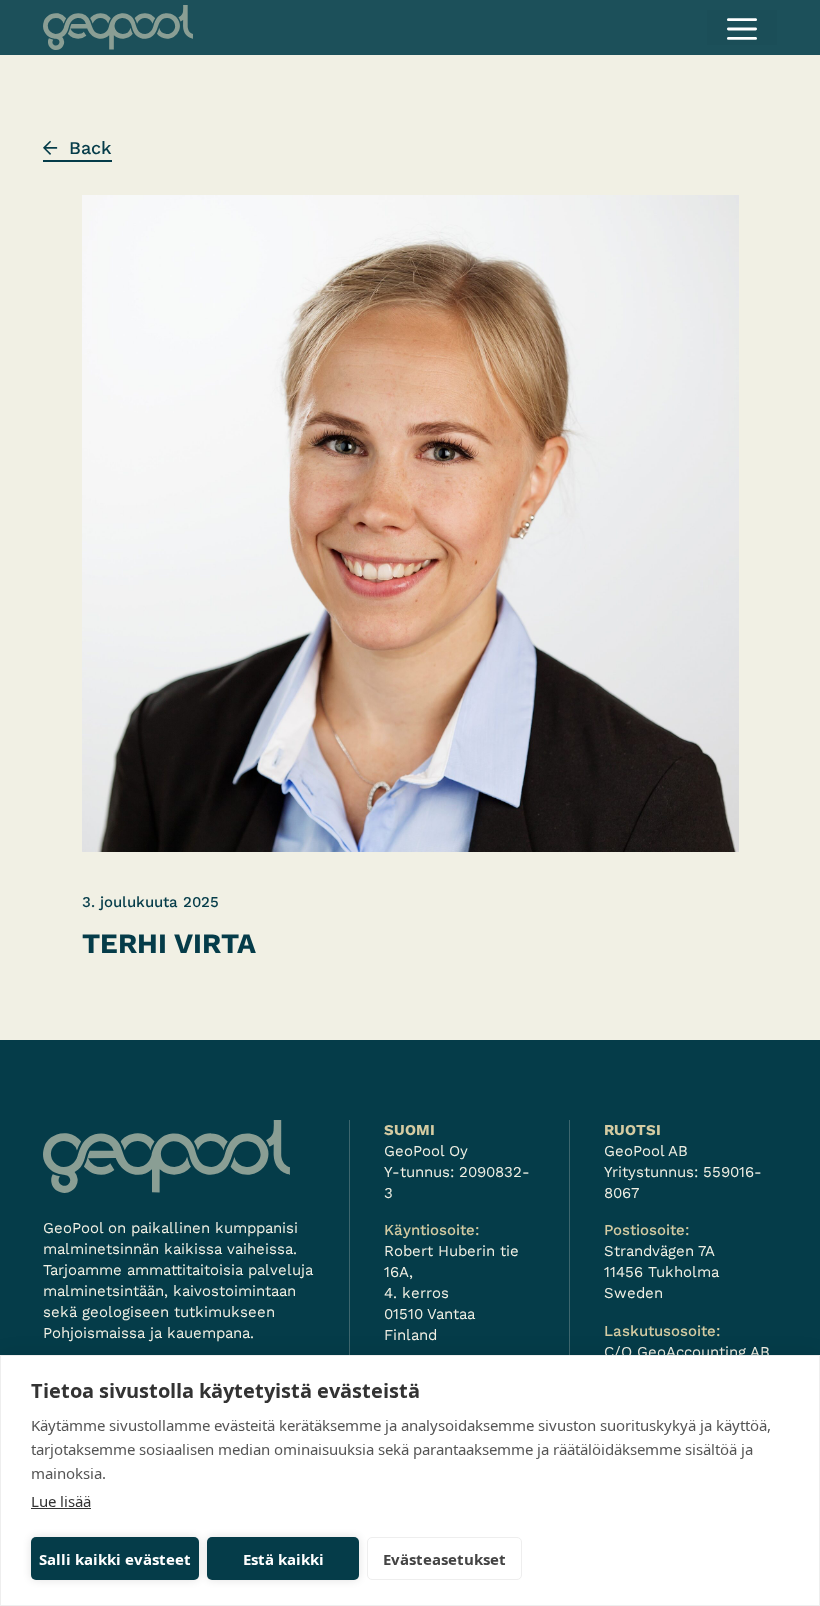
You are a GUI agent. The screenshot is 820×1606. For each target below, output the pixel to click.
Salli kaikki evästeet (115, 1559)
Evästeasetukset (444, 1559)
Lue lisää (61, 1501)
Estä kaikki (283, 1559)
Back (90, 147)
